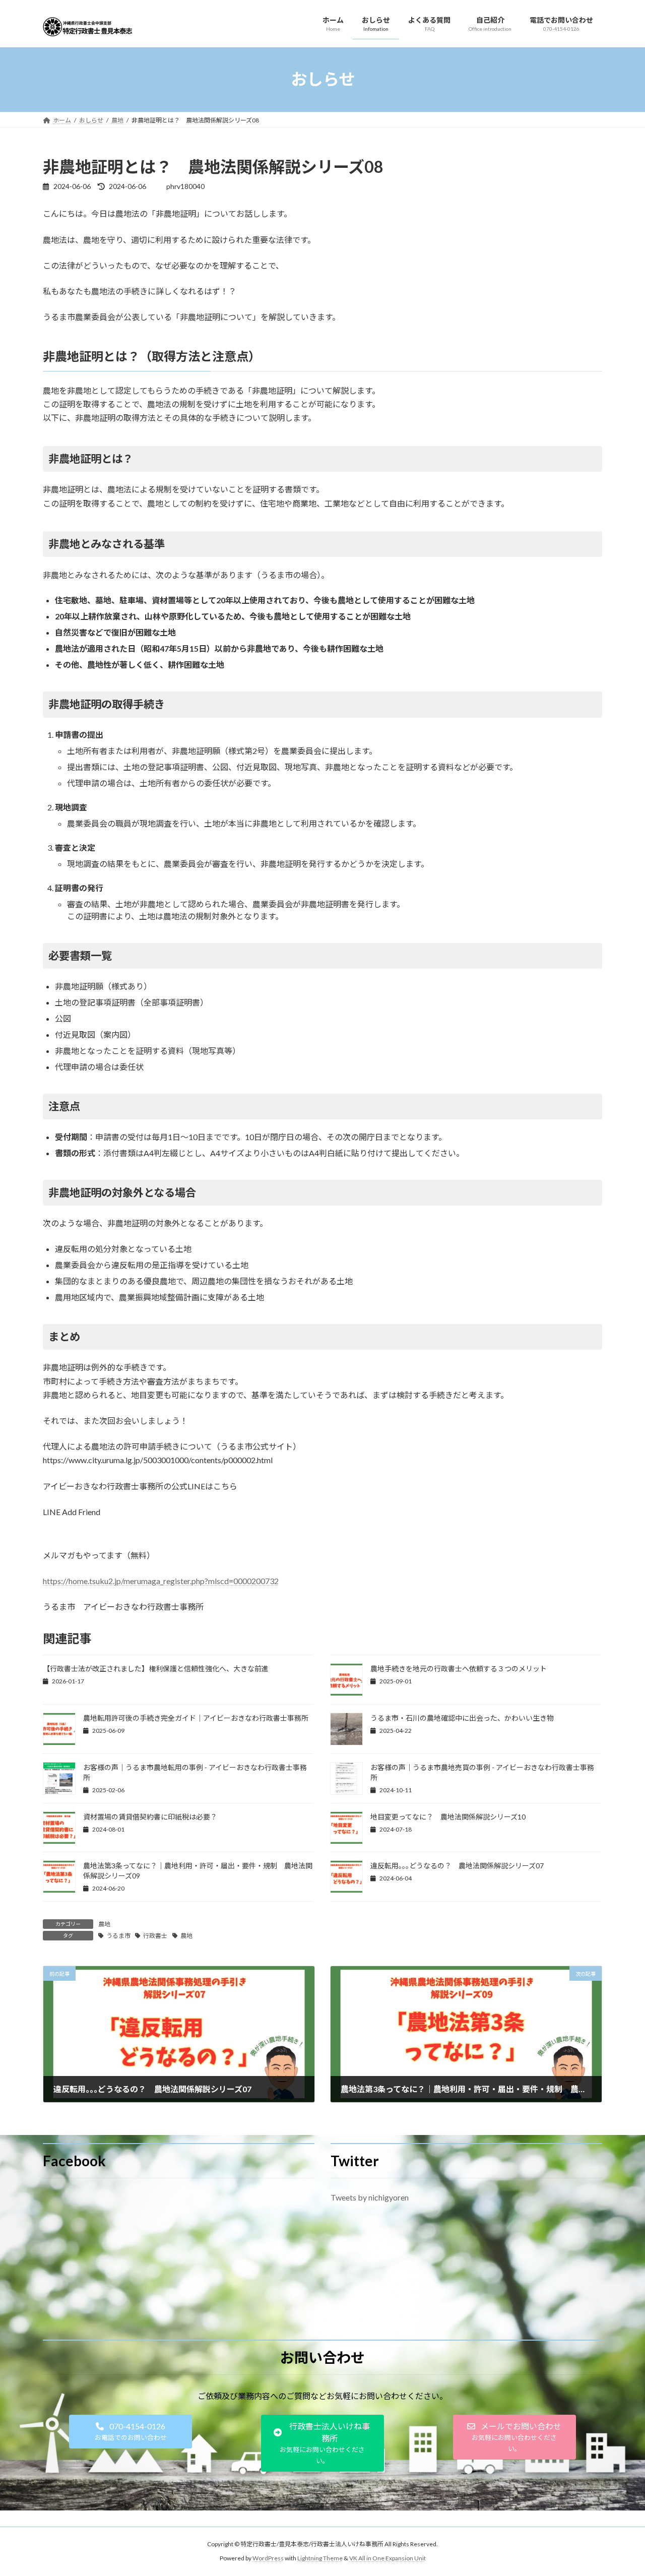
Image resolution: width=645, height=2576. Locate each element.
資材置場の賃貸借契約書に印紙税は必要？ (150, 1817)
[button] (131, 2432)
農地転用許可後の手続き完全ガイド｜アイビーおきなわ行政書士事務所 (196, 1718)
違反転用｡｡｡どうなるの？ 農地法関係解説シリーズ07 (457, 1866)
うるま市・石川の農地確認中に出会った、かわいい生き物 (462, 1718)
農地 (104, 1924)
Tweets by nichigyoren (370, 2197)
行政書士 (155, 1936)
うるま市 (118, 1936)
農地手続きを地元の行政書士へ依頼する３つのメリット (459, 1669)
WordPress (268, 2558)
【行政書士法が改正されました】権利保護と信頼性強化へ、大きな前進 (156, 1669)
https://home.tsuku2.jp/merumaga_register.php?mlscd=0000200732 (161, 1581)
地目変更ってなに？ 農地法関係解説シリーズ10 (448, 1817)
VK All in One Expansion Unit (388, 2558)
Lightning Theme (320, 2558)
